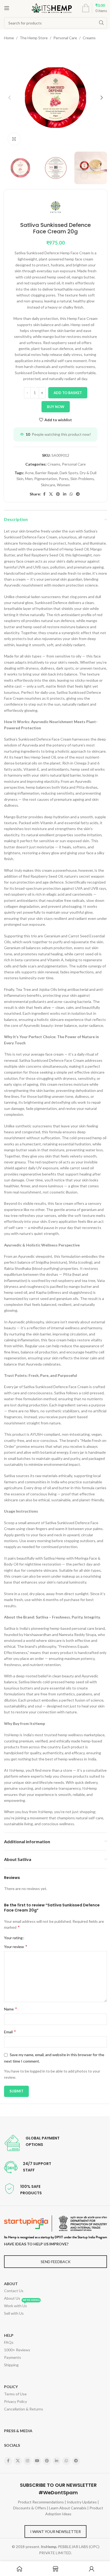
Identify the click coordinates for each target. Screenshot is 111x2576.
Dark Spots (69, 473)
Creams (89, 38)
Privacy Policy (15, 2401)
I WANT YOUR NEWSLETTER (55, 2532)
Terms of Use (15, 2394)
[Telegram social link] (78, 494)
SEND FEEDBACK (56, 2262)
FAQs (9, 2342)
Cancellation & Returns (24, 2409)
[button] (9, 98)
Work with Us (22, 2305)
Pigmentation (46, 479)
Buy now (56, 407)
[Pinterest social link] (58, 494)
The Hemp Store (34, 38)
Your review (16, 1946)
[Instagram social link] (27, 2461)
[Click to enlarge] (14, 139)
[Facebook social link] (44, 494)
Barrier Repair (47, 473)
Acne (29, 473)
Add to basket (68, 393)
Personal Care (65, 38)
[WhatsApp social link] (71, 494)
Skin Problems (82, 479)
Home (9, 38)
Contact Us (14, 2291)
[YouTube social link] (37, 2461)
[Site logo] (52, 8)
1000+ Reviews (17, 2350)
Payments (13, 2357)
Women (63, 485)
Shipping (11, 2365)
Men (29, 479)
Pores (64, 479)
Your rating (13, 1938)
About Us (12, 2298)
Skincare (48, 485)
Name (11, 2009)
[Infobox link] (32, 2143)
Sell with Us (14, 2313)
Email (10, 2032)
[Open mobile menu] (7, 8)
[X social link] (51, 494)
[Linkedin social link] (65, 494)
